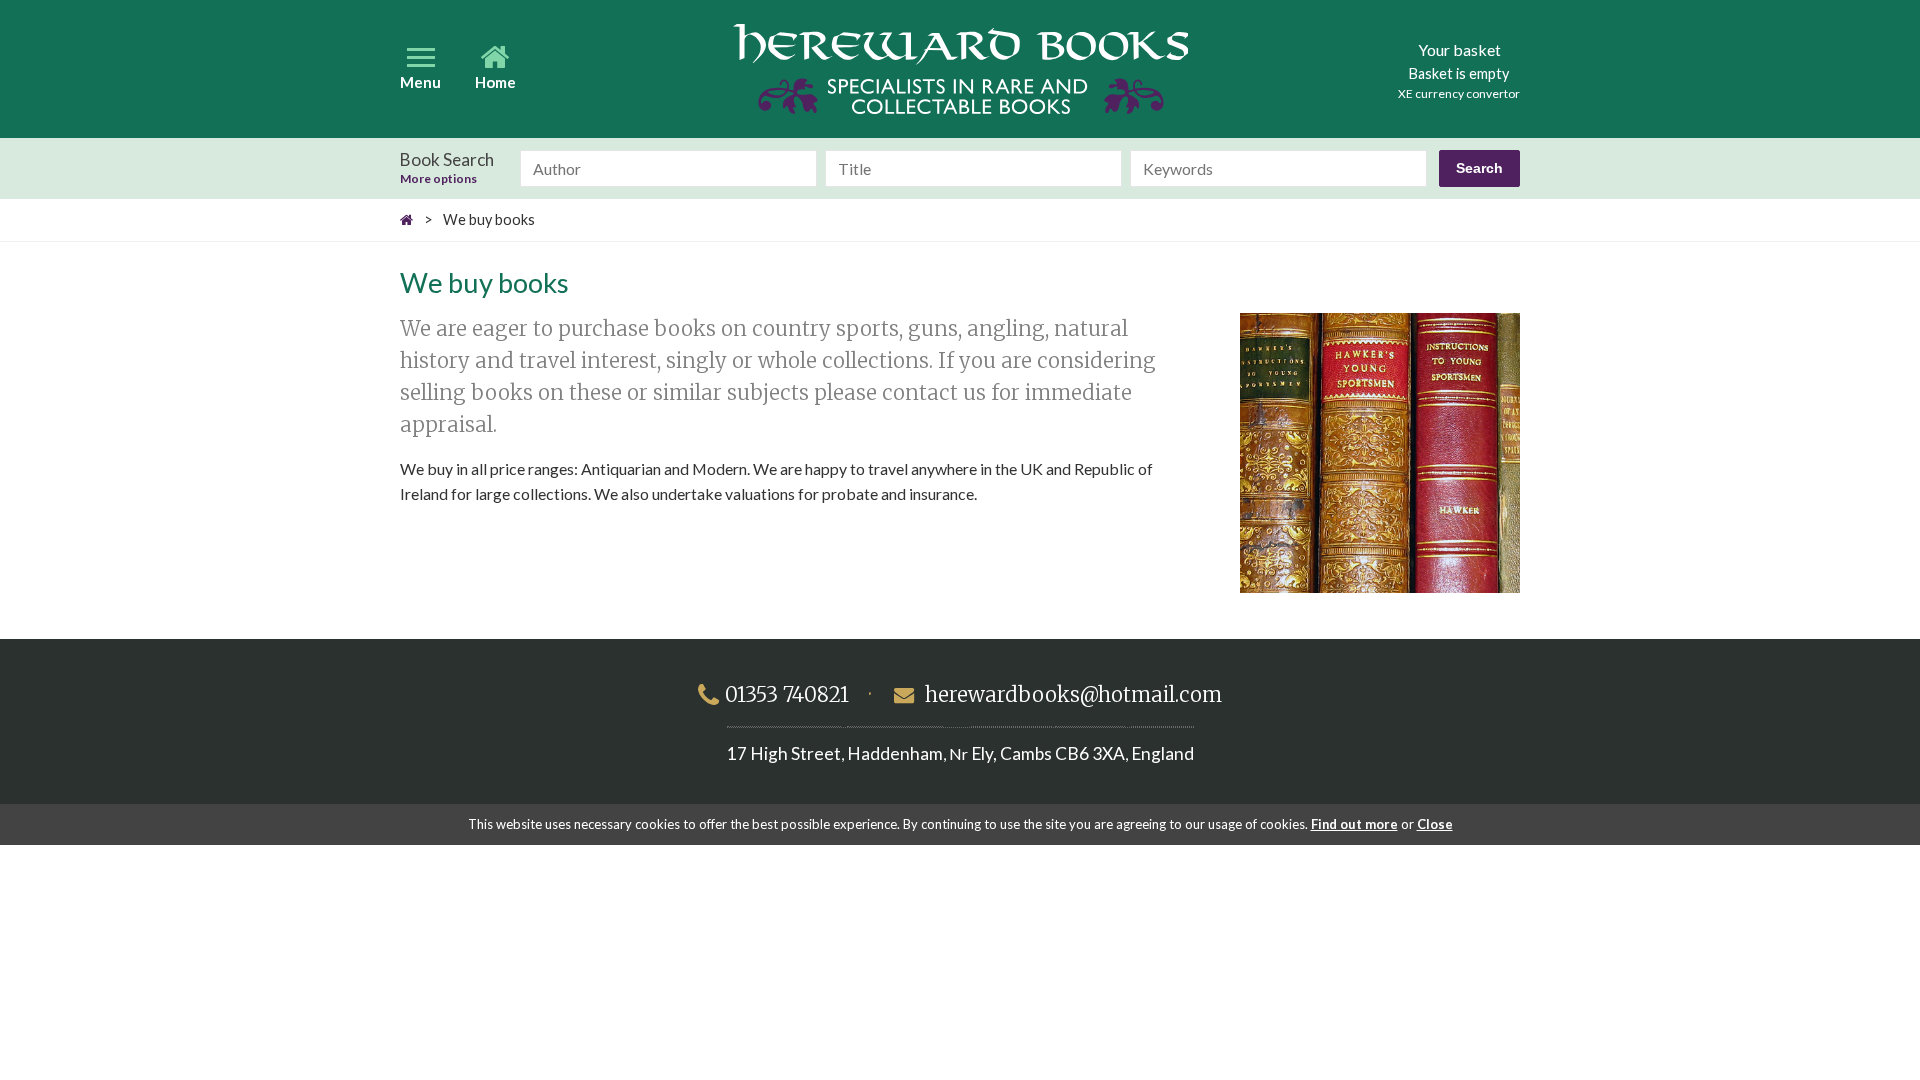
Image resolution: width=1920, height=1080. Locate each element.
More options (438, 179)
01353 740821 (787, 695)
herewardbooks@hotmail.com (1073, 695)
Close (1435, 824)
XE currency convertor (1459, 93)
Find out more (1354, 824)
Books (960, 69)
